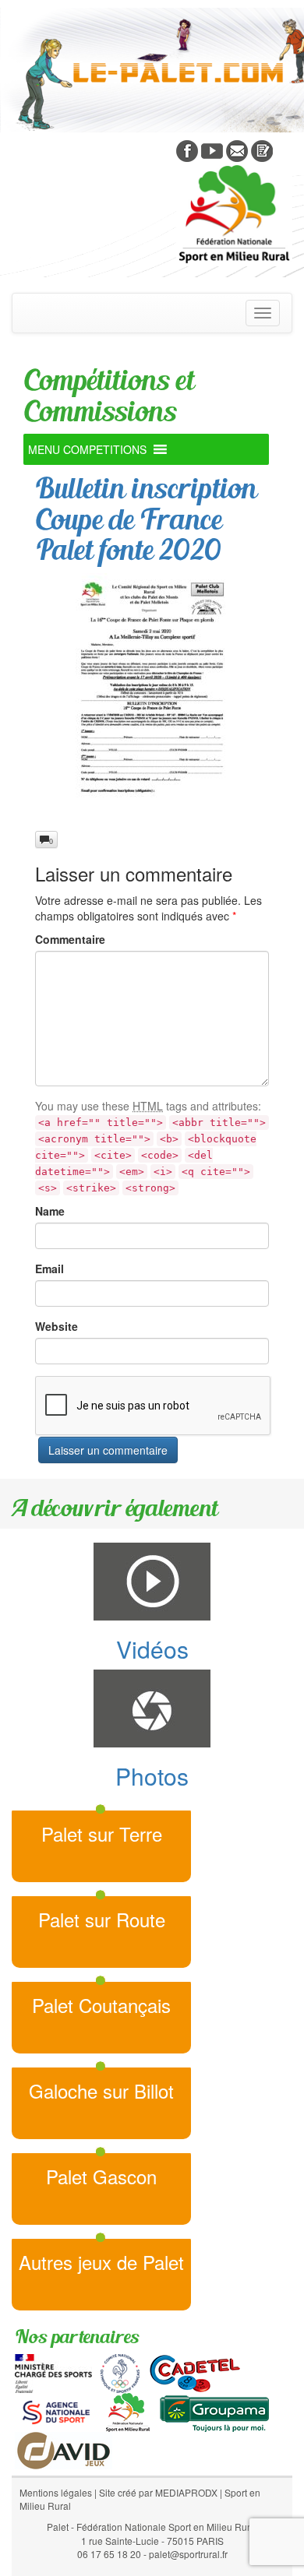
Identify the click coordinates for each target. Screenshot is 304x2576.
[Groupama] (214, 2411)
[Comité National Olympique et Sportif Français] (120, 2372)
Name (50, 1211)
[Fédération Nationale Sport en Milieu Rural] (128, 2411)
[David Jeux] (64, 2449)
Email (49, 1269)
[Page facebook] (187, 150)
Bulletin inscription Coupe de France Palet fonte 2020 (146, 519)
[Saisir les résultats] (262, 150)
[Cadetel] (195, 2372)
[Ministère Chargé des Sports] (53, 2372)
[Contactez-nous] (237, 150)
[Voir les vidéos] (212, 150)
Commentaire (70, 939)
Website (57, 1326)
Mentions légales (56, 2492)
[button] (87, 449)
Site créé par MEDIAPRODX (158, 2492)
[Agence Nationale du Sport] (56, 2411)
